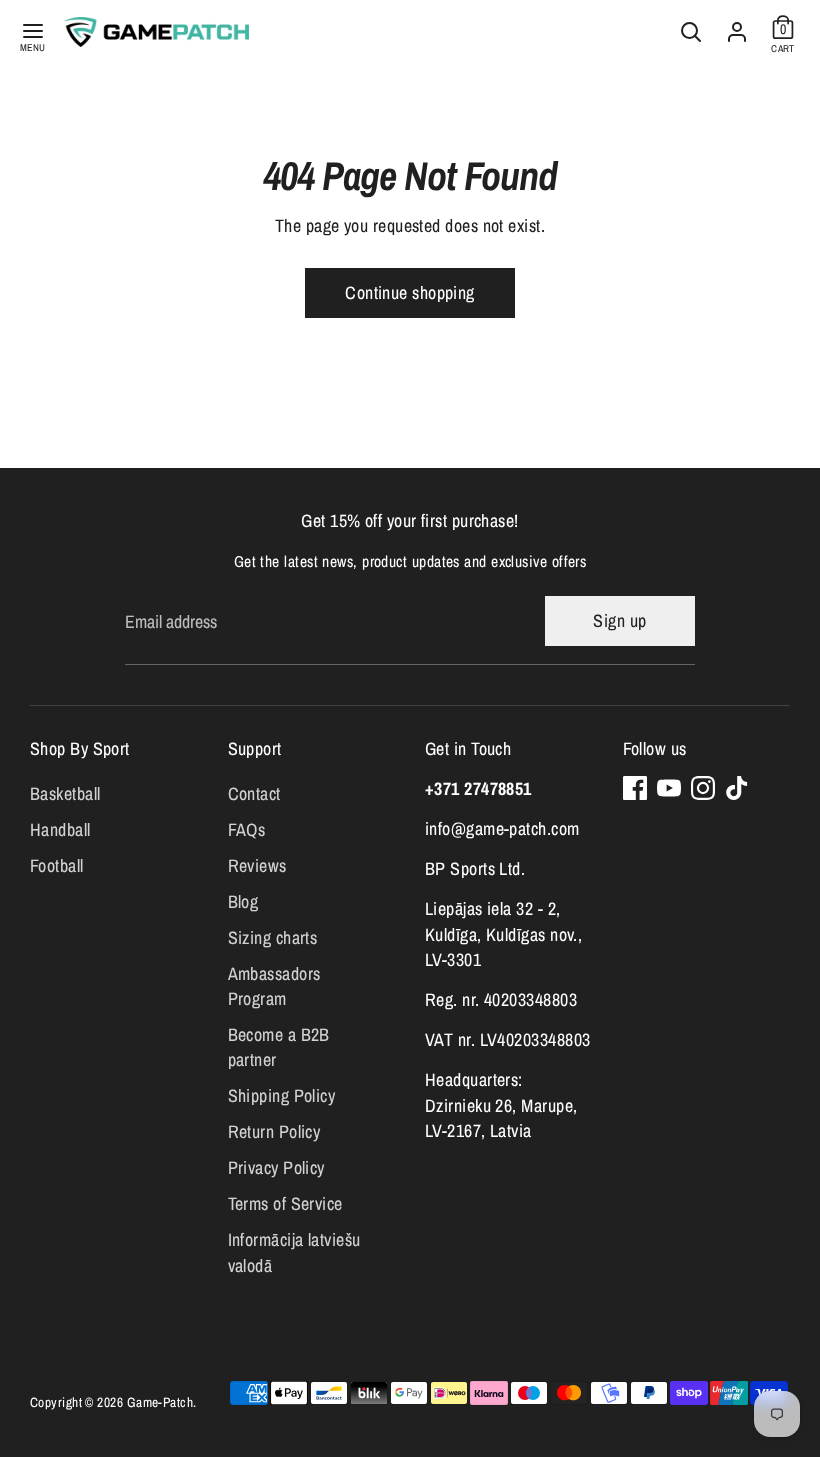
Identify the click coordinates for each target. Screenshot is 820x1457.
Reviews (257, 865)
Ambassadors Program (274, 986)
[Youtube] (669, 788)
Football (57, 865)
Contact (254, 793)
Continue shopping (410, 292)
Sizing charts (273, 937)
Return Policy (274, 1131)
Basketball (65, 793)
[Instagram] (703, 788)
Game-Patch (160, 1402)
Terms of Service (285, 1203)
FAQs (247, 829)
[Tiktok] (737, 788)
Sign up (619, 620)
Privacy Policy (276, 1167)
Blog (243, 901)
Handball (60, 829)
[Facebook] (635, 788)
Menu (33, 47)
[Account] (737, 27)
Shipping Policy (282, 1095)
